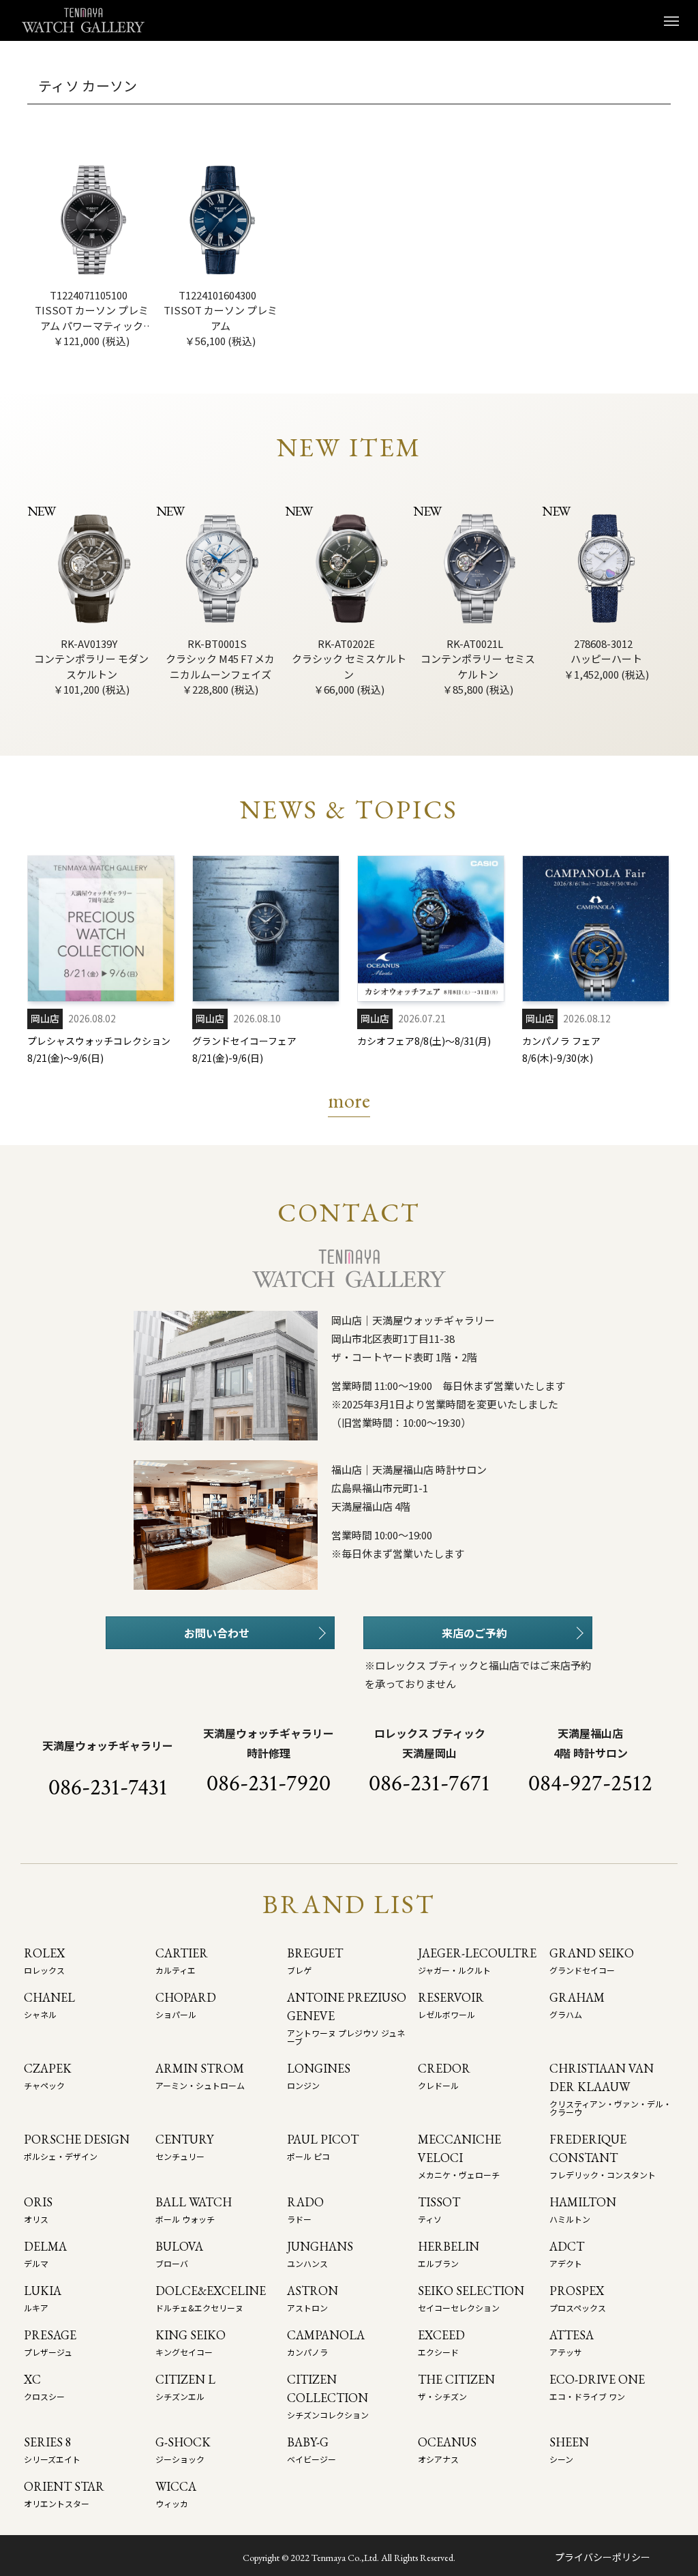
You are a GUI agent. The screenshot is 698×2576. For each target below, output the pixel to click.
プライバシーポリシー (603, 2557)
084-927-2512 (590, 1783)
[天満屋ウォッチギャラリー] (83, 20)
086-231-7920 (269, 1783)
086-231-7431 (108, 1788)
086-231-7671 (429, 1783)
